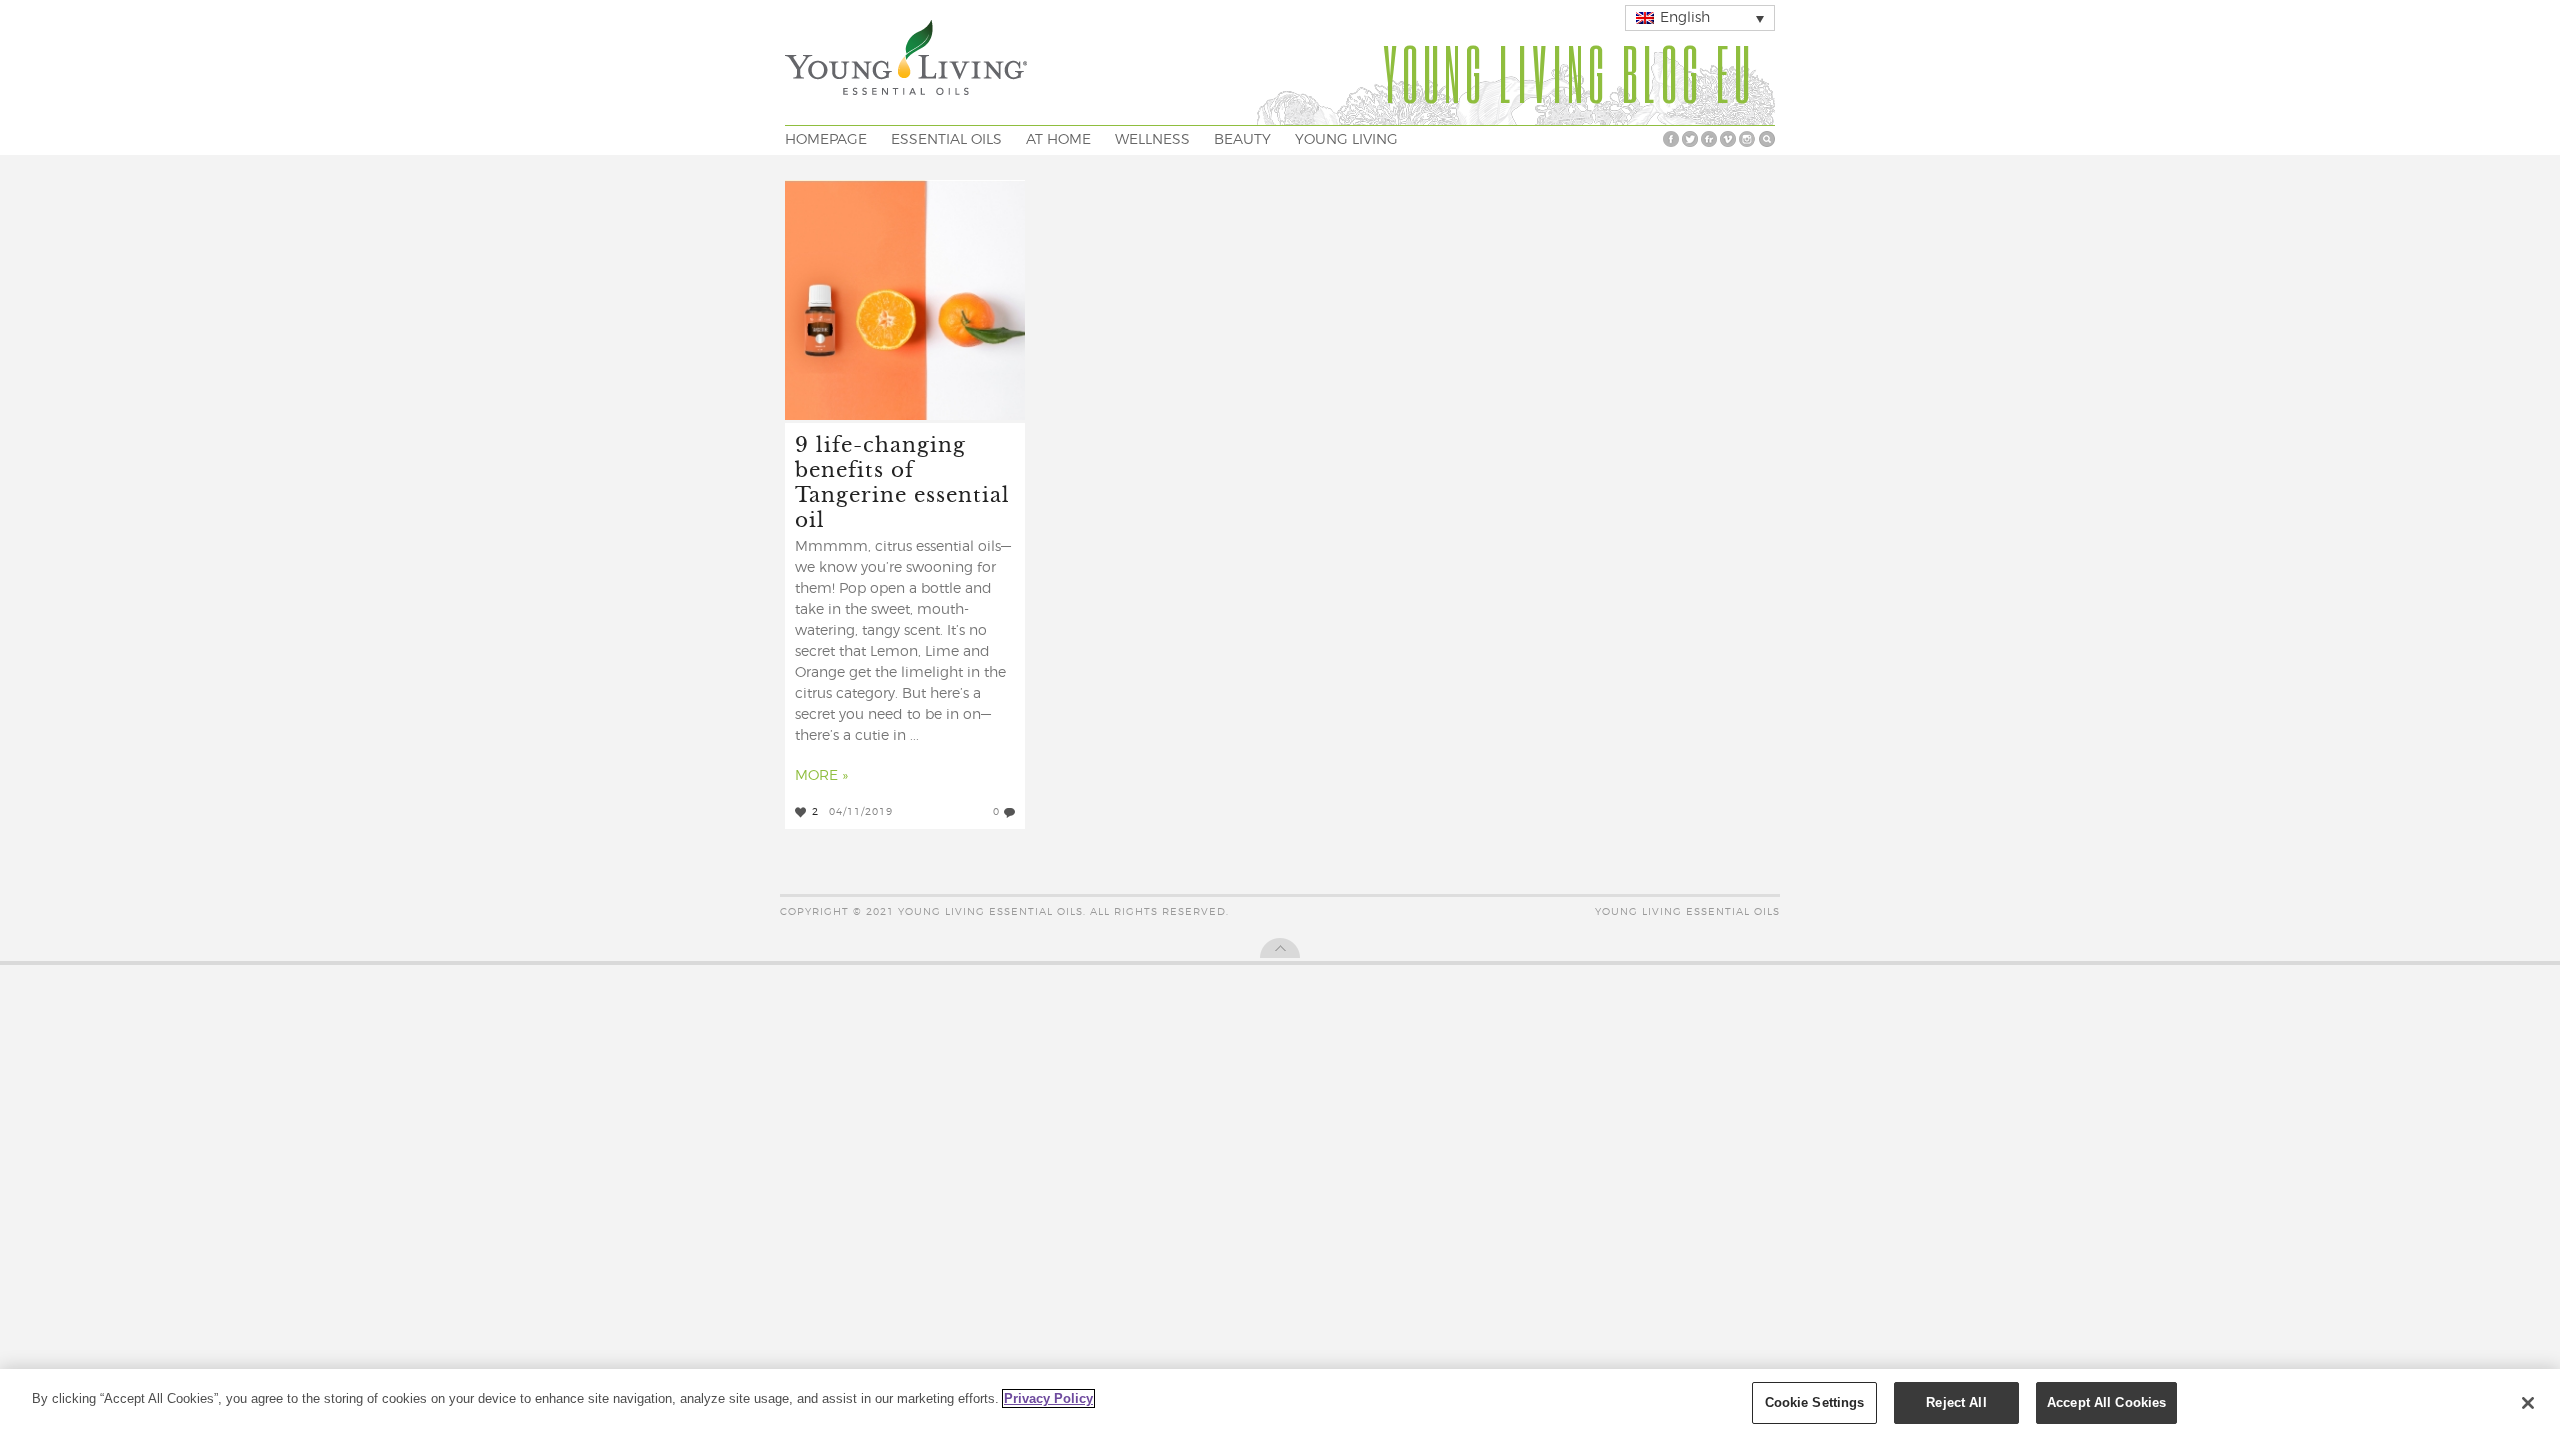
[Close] (2528, 1403)
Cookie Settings (1815, 1402)
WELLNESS (1152, 140)
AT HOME (1058, 140)
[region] (1280, 1404)
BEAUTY (1242, 140)
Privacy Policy (1048, 1398)
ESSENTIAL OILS (946, 140)
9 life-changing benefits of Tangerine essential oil (902, 481)
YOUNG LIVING (1346, 140)
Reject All (1956, 1402)
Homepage (826, 140)
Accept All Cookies (2106, 1402)
